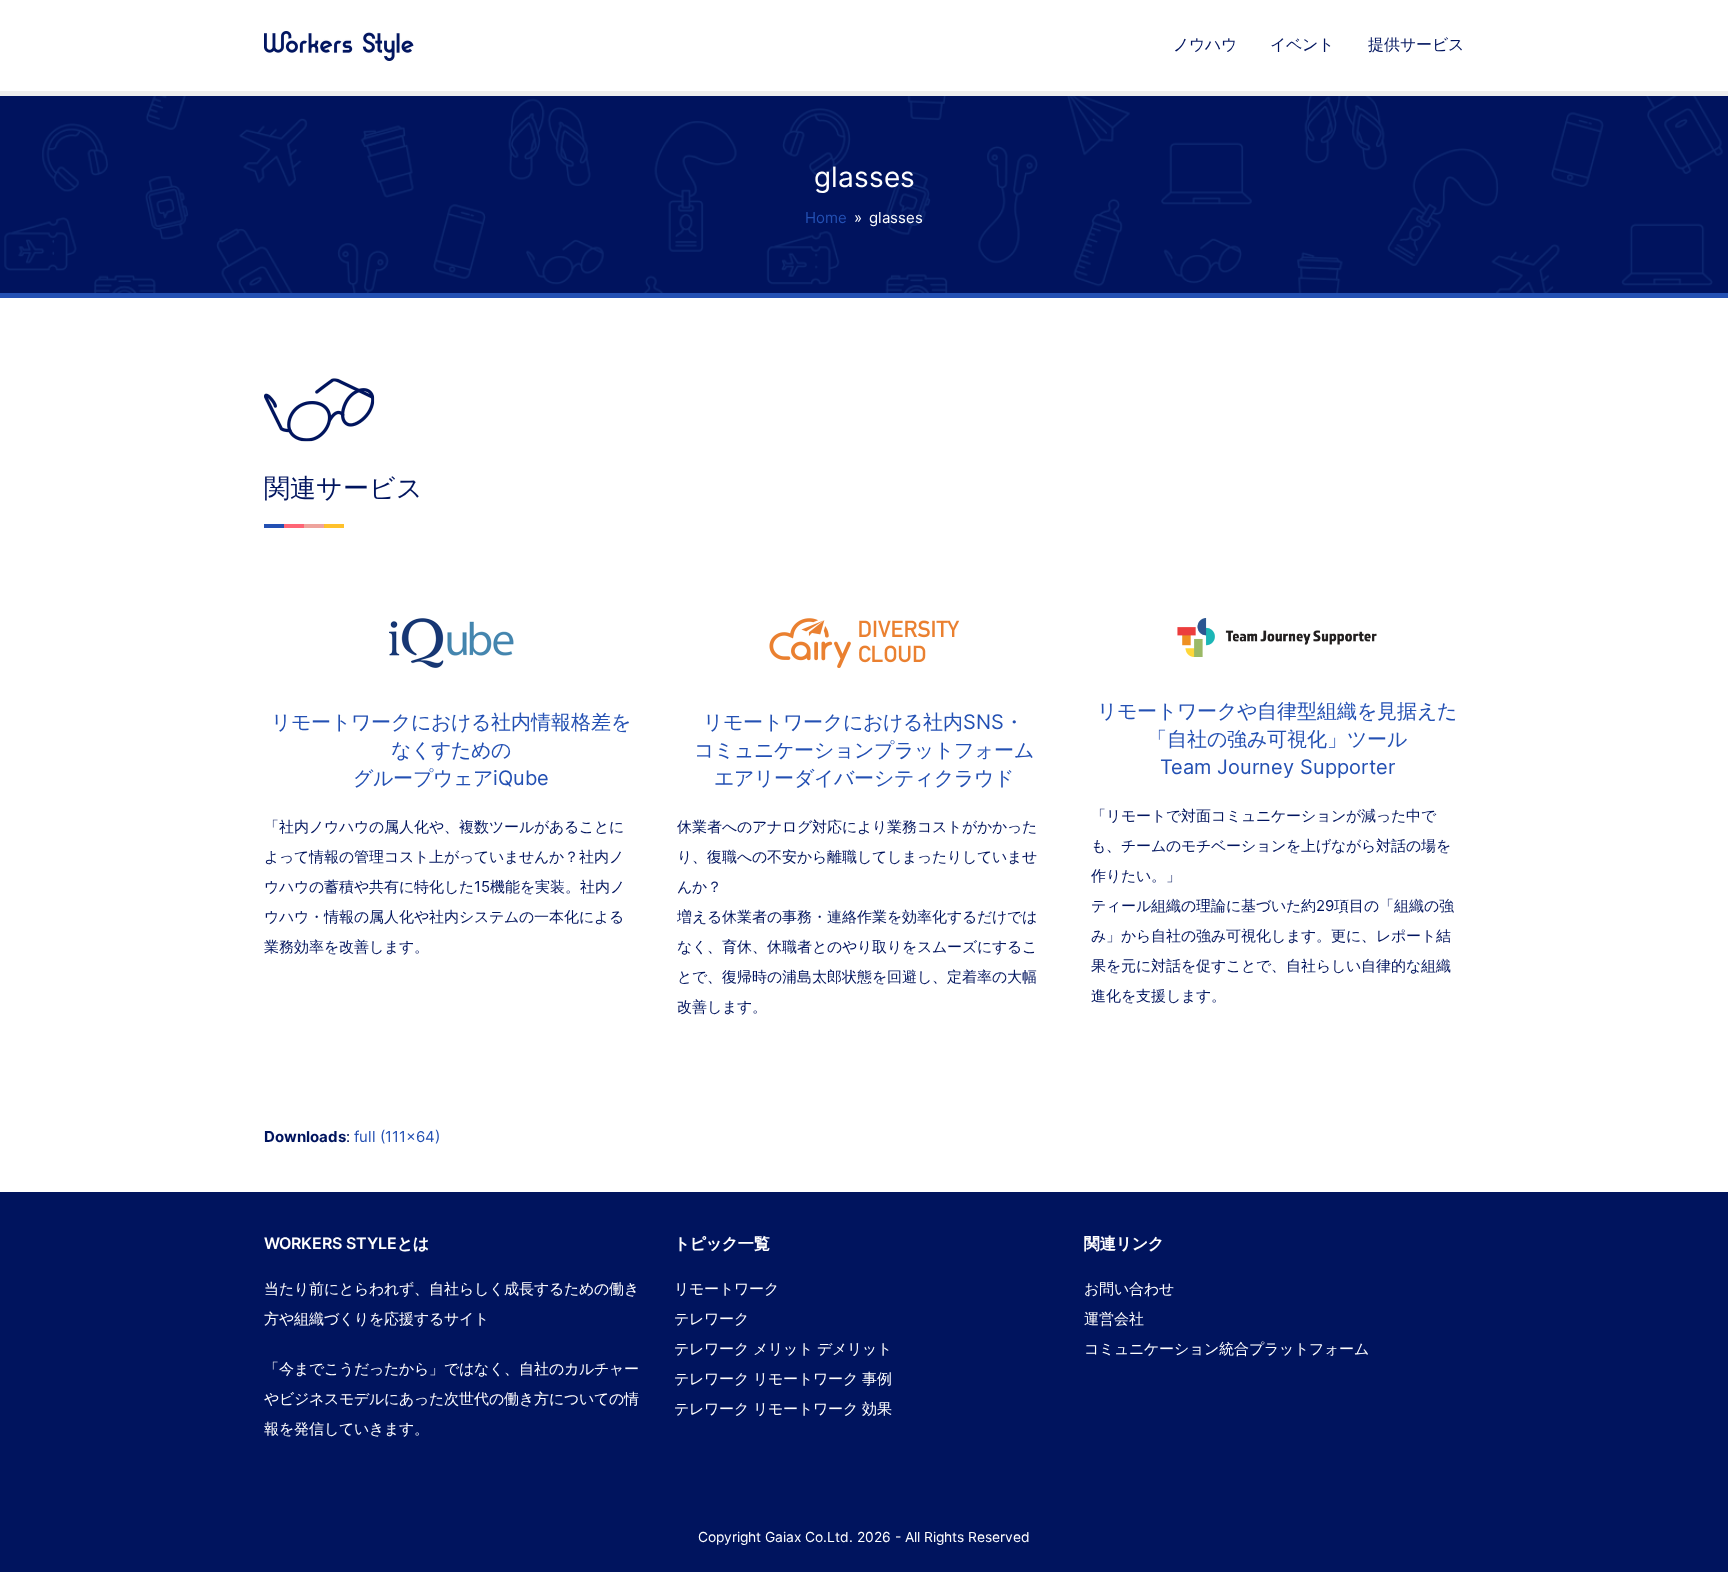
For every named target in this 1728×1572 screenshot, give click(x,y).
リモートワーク (726, 1288)
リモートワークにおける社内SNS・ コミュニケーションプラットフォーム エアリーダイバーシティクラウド (864, 750)
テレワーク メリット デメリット (783, 1348)
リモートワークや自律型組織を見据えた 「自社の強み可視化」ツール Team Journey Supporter (1277, 739)
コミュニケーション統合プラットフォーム (1226, 1348)
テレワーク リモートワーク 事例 (783, 1378)
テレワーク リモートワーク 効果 (783, 1408)
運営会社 (1114, 1318)
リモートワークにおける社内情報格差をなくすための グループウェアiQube (451, 750)
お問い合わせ (1129, 1288)
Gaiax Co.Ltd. (809, 1537)
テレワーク (711, 1318)
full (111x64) (397, 1136)
